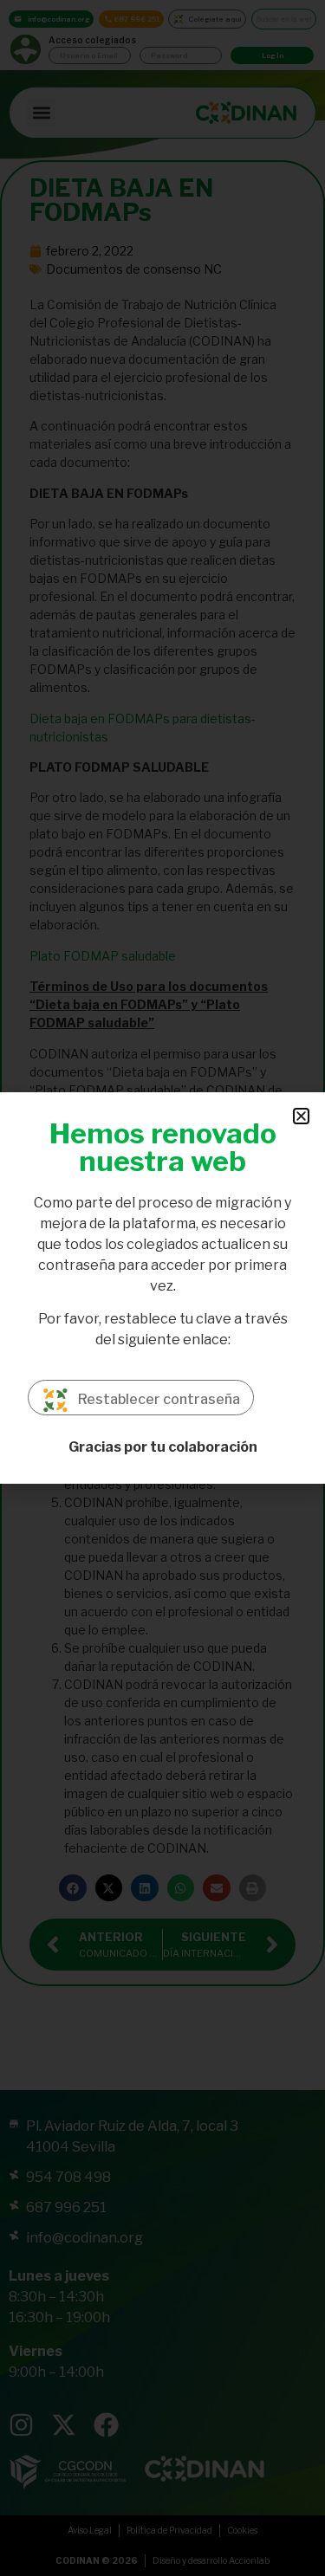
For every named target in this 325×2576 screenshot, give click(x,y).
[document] (162, 1288)
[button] (301, 1116)
